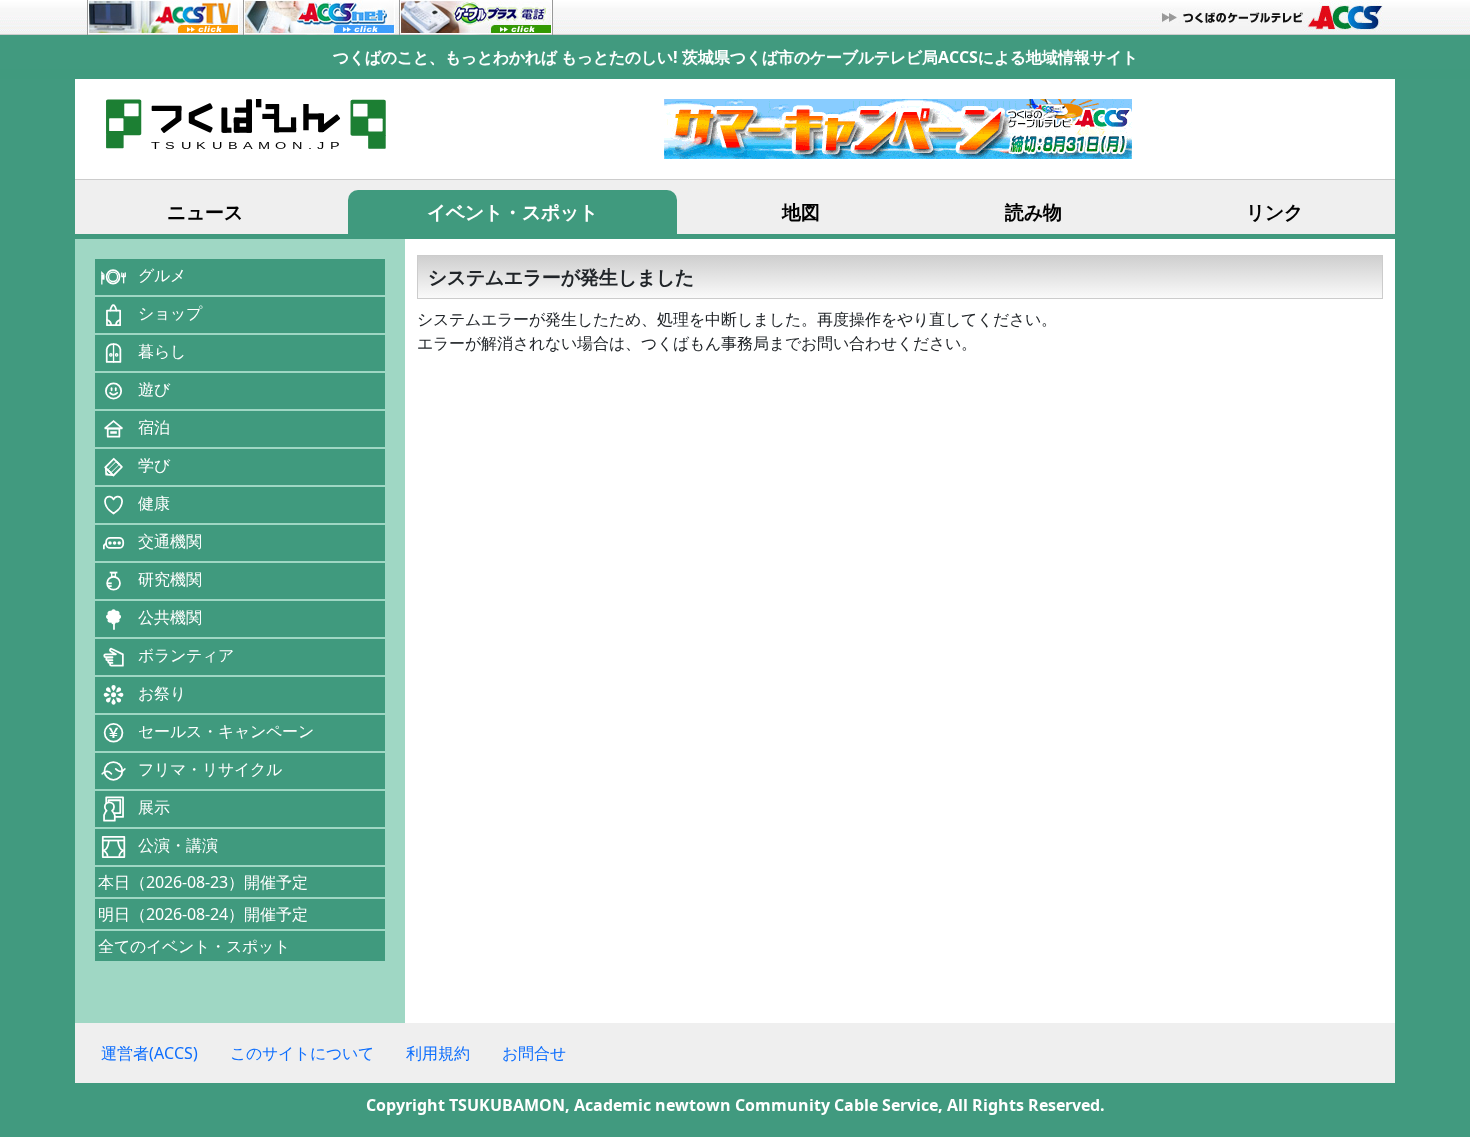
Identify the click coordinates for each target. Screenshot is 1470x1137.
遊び (154, 389)
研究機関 (170, 579)
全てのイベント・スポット (194, 946)
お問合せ (534, 1053)
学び (154, 465)
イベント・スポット (512, 211)
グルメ (162, 275)
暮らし (162, 351)
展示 (154, 807)
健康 (154, 503)
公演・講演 (178, 845)
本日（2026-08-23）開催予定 (203, 882)
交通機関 (170, 541)
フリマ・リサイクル (210, 769)
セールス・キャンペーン (226, 731)
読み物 (1033, 211)
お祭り (162, 693)
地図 (801, 211)
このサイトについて (302, 1053)
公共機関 (170, 617)
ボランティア (186, 655)
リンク (1274, 211)
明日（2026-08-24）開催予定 (203, 914)
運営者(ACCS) (149, 1053)
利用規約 (438, 1053)
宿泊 (154, 427)
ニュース (205, 211)
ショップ (170, 313)
